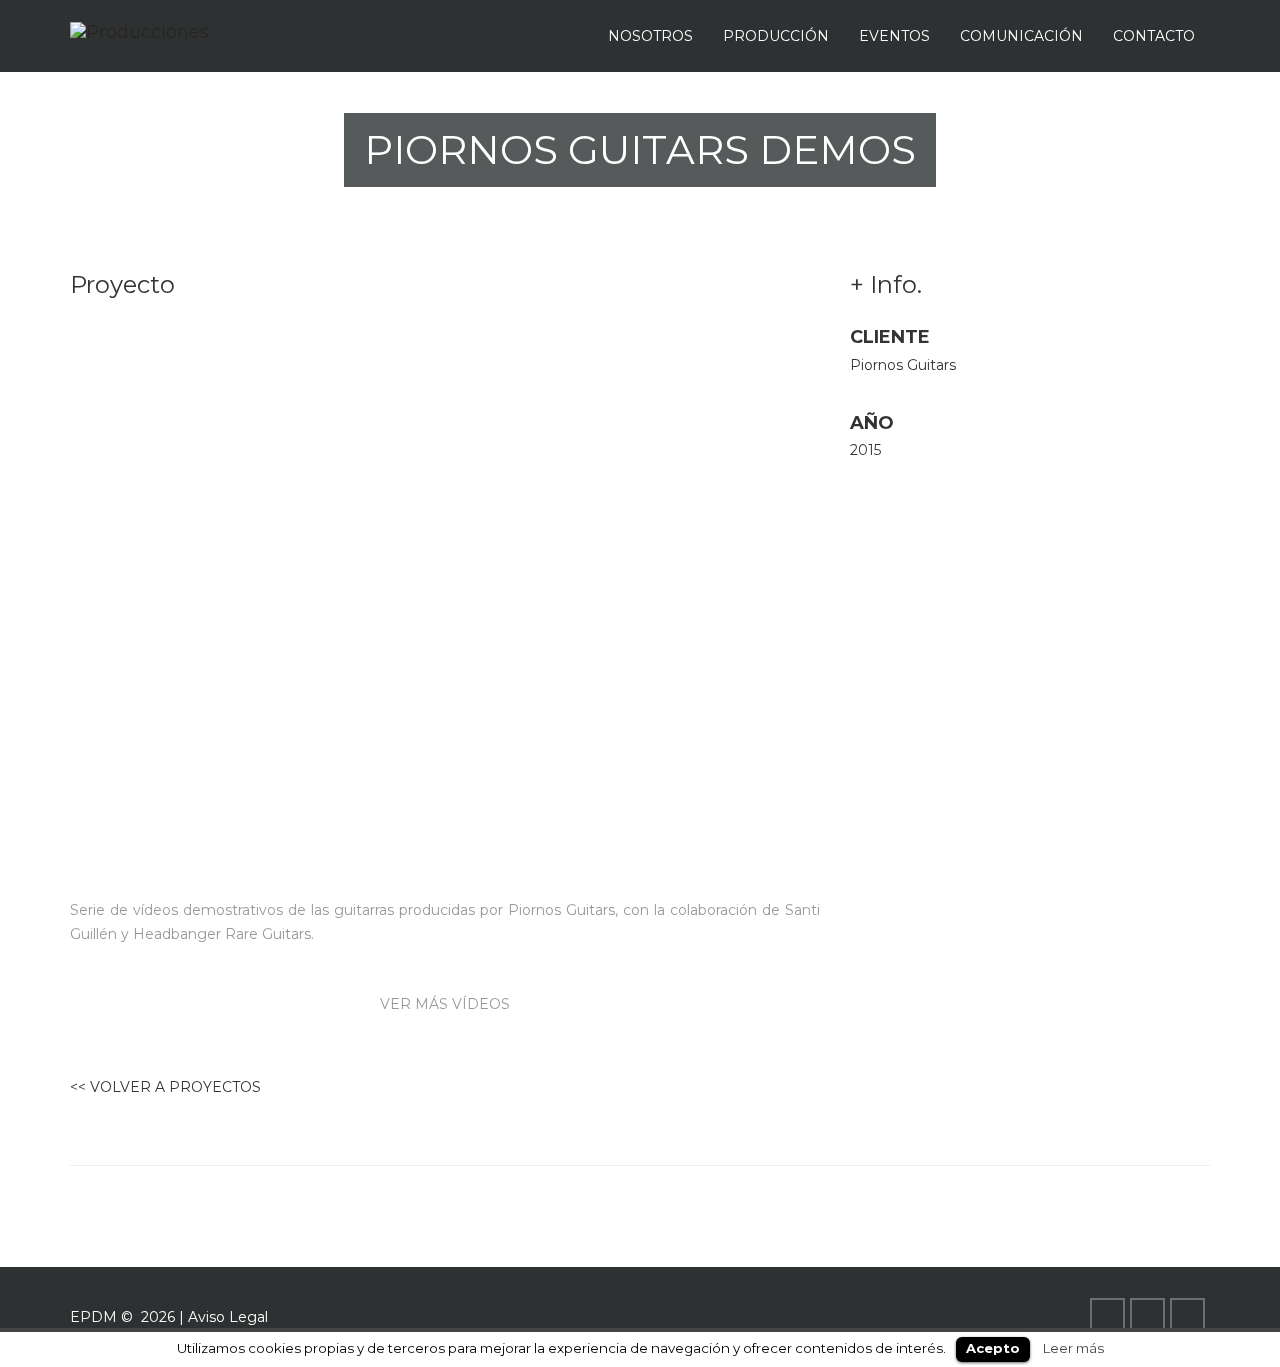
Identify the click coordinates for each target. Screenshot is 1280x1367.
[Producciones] (139, 31)
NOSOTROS (650, 36)
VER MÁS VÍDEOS (445, 1004)
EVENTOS (894, 36)
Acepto (993, 1348)
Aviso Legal (228, 1317)
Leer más (1073, 1348)
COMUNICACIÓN (1021, 36)
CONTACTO (1154, 36)
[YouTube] (1150, 1317)
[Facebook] (1110, 1317)
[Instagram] (1190, 1317)
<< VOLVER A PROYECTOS (165, 1087)
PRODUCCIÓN (776, 36)
